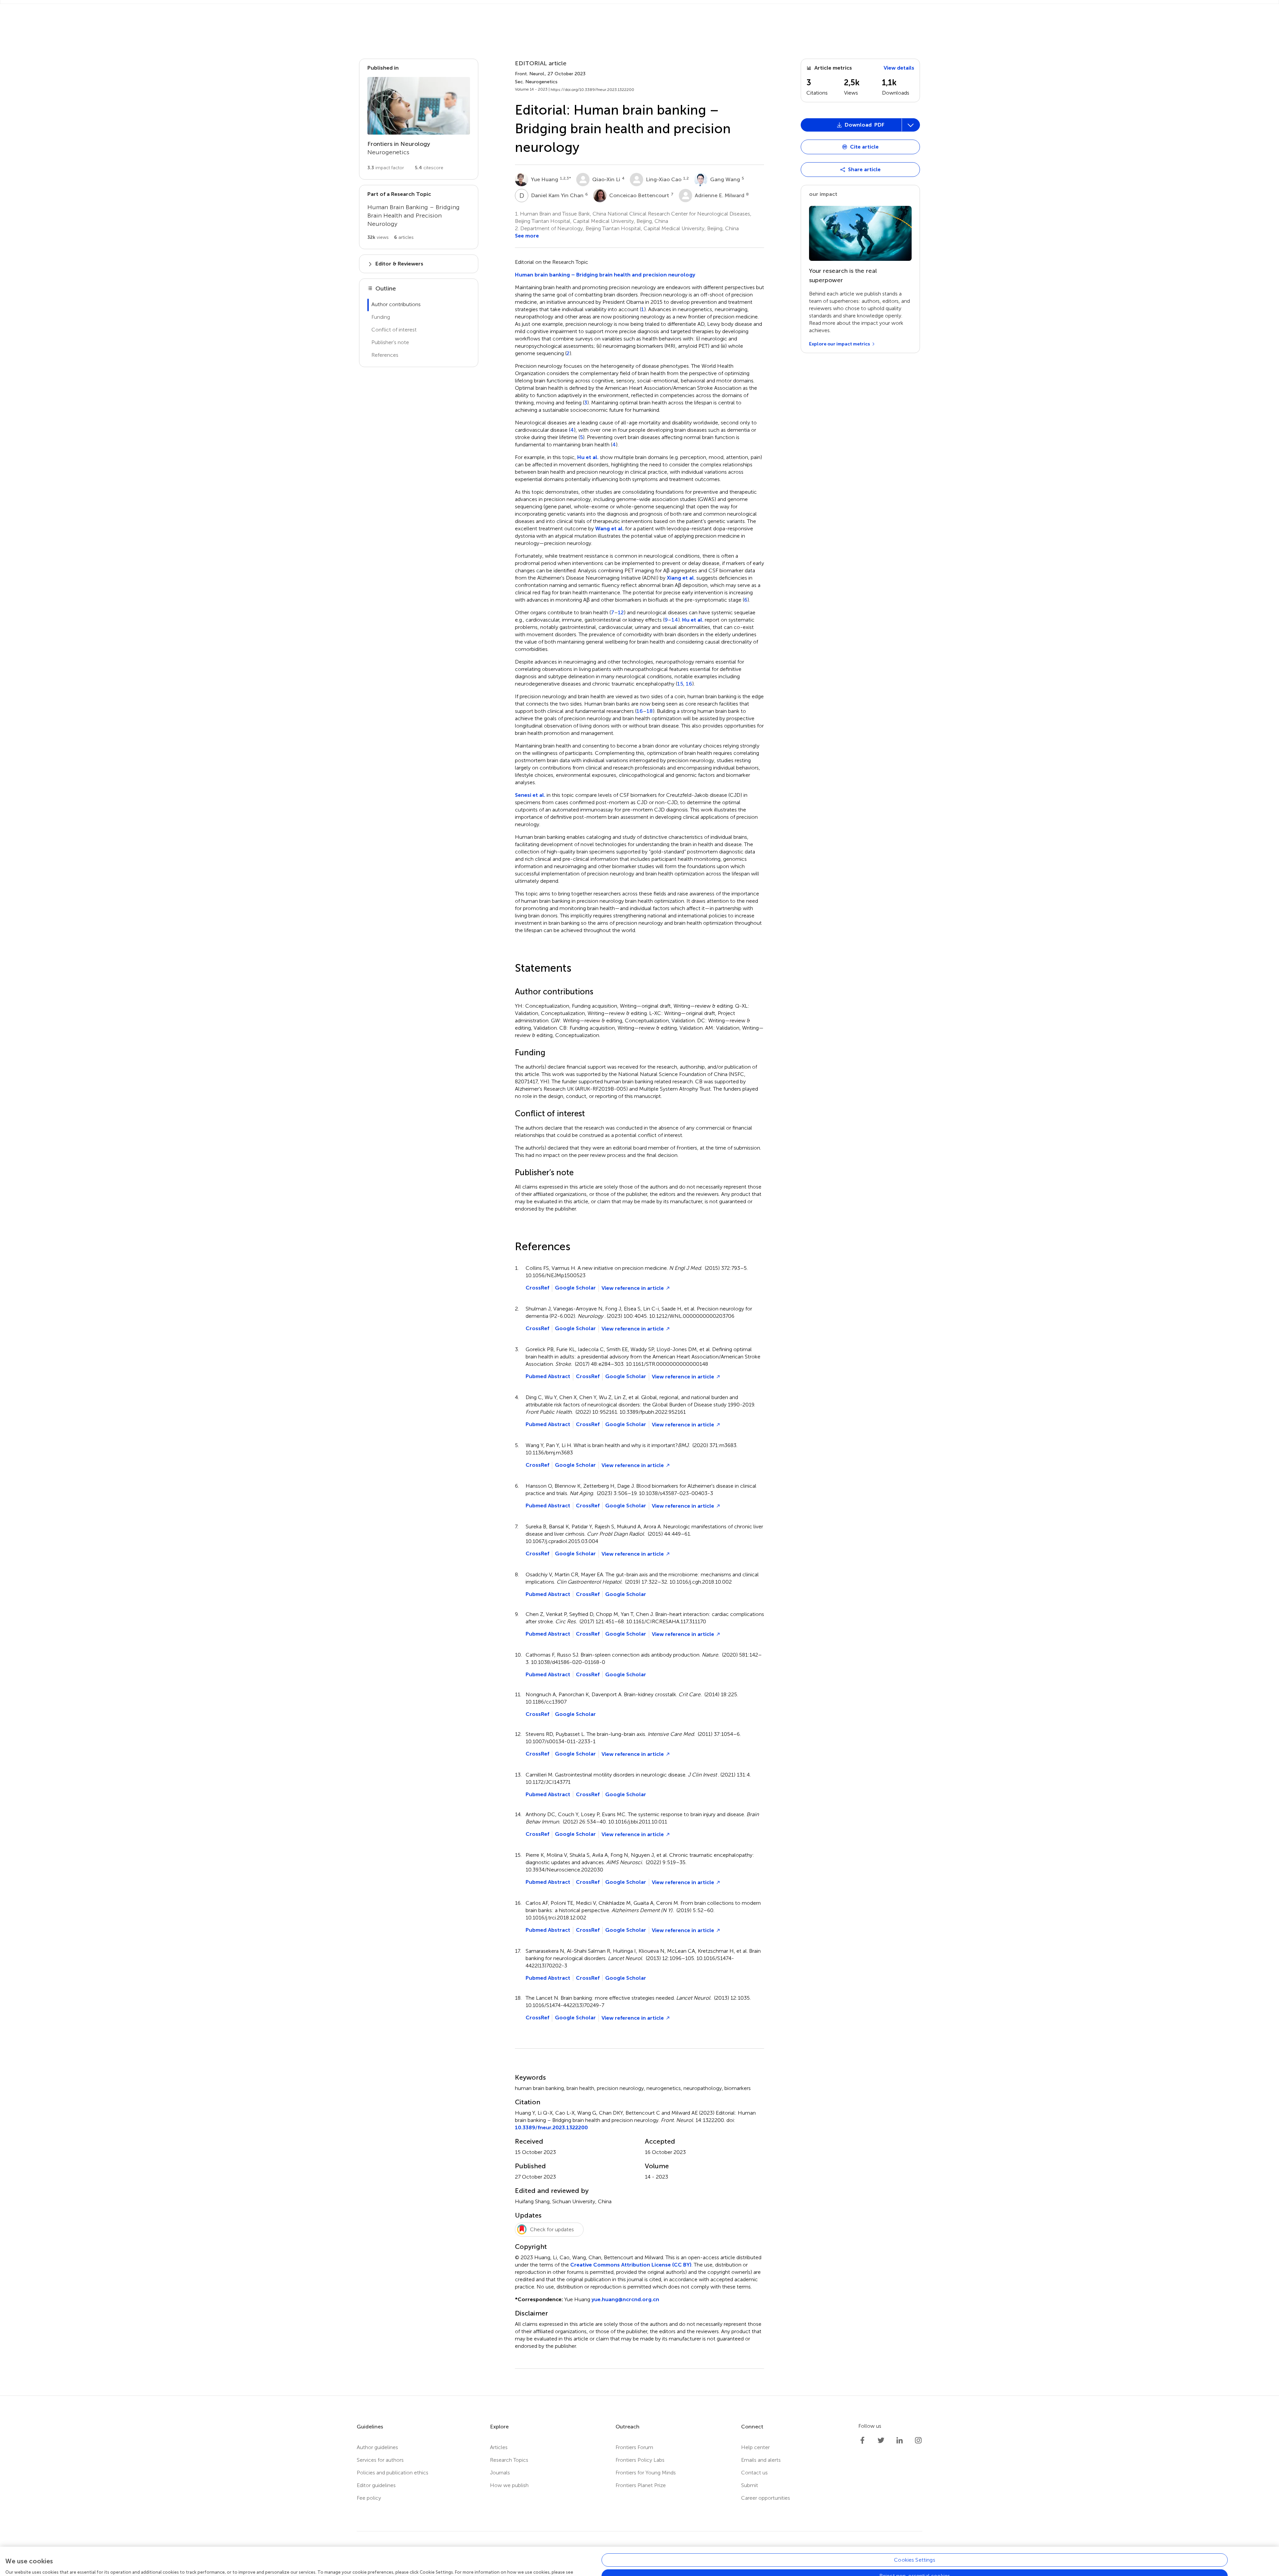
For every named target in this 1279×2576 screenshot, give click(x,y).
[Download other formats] (911, 125)
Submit (750, 2485)
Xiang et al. (681, 578)
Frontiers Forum (634, 2447)
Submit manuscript (524, 9)
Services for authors (380, 2460)
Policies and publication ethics (393, 2473)
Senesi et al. (530, 795)
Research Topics (509, 2460)
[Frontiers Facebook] (862, 2440)
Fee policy (369, 2498)
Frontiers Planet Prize (641, 2485)
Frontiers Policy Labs (640, 2460)
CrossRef (537, 1288)
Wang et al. (610, 528)
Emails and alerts (761, 2460)
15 (680, 684)
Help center (755, 2447)
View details (899, 68)
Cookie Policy (29, 2556)
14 (675, 620)
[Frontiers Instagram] (918, 2440)
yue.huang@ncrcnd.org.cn (625, 2299)
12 (621, 613)
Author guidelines (377, 2447)
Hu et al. (588, 457)
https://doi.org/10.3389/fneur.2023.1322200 (592, 90)
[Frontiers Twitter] (881, 2440)
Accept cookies (915, 2569)
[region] (639, 2550)
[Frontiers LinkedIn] (900, 2440)
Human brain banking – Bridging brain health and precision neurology (605, 275)
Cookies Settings (915, 2537)
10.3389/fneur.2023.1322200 (551, 2127)
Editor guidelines (376, 2485)
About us (394, 9)
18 (650, 711)
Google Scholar (575, 1288)
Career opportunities (766, 2498)
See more (527, 236)
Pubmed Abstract (548, 1376)
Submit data (574, 9)
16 (689, 684)
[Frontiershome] (352, 9)
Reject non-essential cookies (915, 2553)
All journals (436, 9)
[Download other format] (827, 314)
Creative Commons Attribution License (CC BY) (631, 2265)
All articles (472, 9)
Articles (499, 2447)
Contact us (754, 2473)
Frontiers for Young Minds (646, 2473)
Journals (500, 2473)
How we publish (509, 2485)
